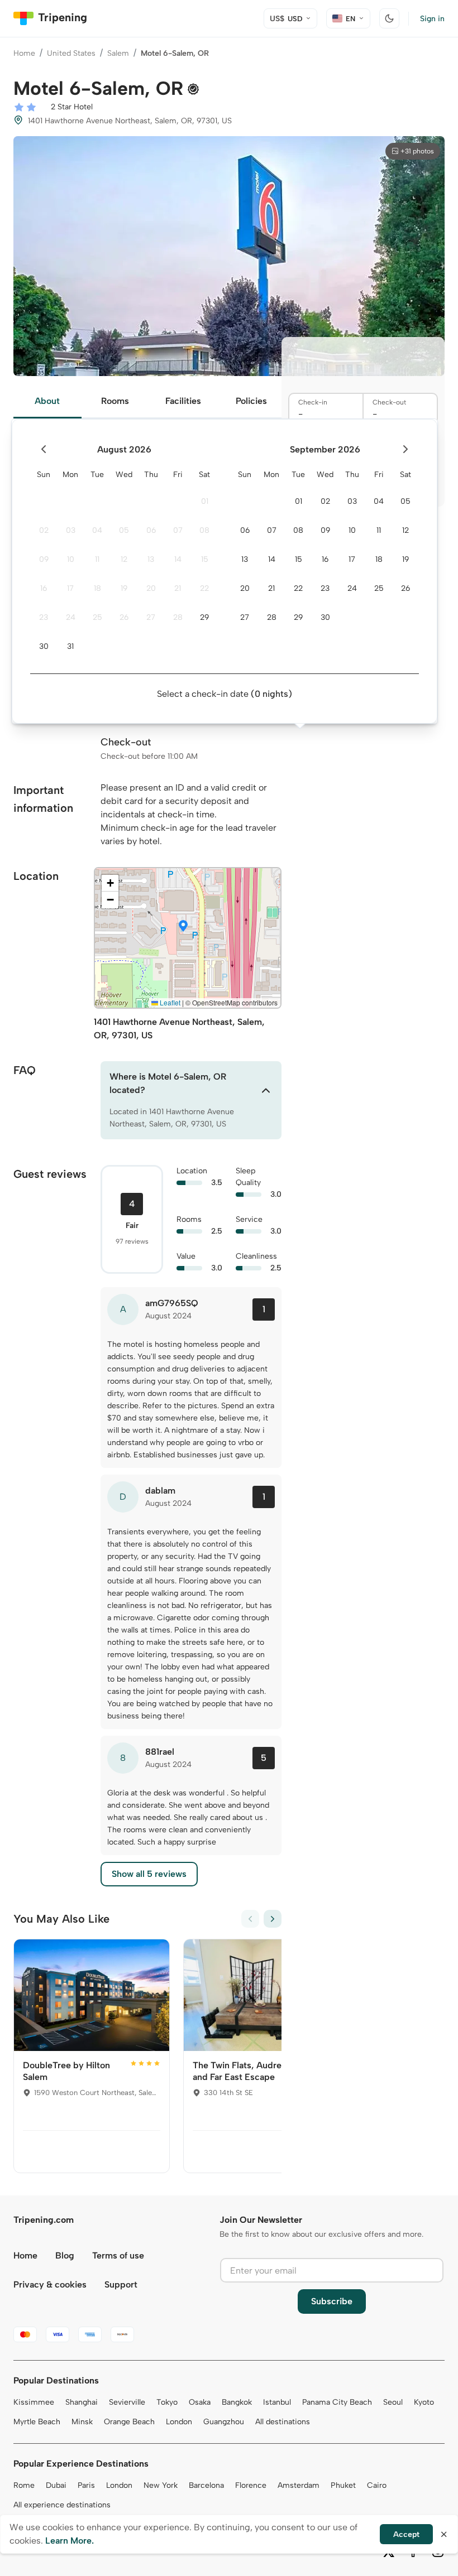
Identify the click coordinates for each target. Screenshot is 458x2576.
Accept (406, 2534)
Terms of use (118, 2255)
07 (178, 530)
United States (71, 53)
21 (178, 588)
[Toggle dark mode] (389, 18)
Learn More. (70, 2541)
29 (204, 617)
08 (204, 530)
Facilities (183, 401)
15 (205, 559)
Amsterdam (299, 2485)
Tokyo (167, 2402)
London (179, 2422)
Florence (251, 2485)
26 (124, 617)
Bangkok (237, 2402)
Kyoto (424, 2402)
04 (97, 530)
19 (124, 588)
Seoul (393, 2402)
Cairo (377, 2485)
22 (204, 588)
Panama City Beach (337, 2402)
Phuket (343, 2485)
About (47, 401)
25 (97, 617)
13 (151, 559)
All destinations (283, 2422)
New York (161, 2485)
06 (151, 530)
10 (71, 559)
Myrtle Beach (37, 2422)
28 (178, 617)
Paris (86, 2485)
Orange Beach (129, 2422)
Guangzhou (224, 2422)
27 (151, 617)
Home (24, 53)
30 (44, 646)
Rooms (115, 401)
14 (178, 559)
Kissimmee (34, 2402)
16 (44, 588)
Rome (24, 2485)
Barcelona (206, 2485)
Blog (65, 2255)
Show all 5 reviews (149, 1874)
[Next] (273, 1919)
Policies (251, 401)
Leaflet (169, 1002)
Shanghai (82, 2402)
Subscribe (332, 2301)
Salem (118, 53)
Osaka (200, 2402)
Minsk (82, 2422)
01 (205, 501)
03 (71, 530)
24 (71, 617)
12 (124, 559)
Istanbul (277, 2402)
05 (124, 530)
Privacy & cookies (50, 2284)
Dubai (56, 2485)
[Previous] (250, 1919)
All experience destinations (62, 2505)
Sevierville (127, 2402)
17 (70, 588)
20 (151, 588)
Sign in (432, 19)
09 (44, 559)
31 (70, 646)
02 (44, 530)
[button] (183, 927)
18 (97, 588)
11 (97, 559)
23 (44, 617)
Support (121, 2284)
